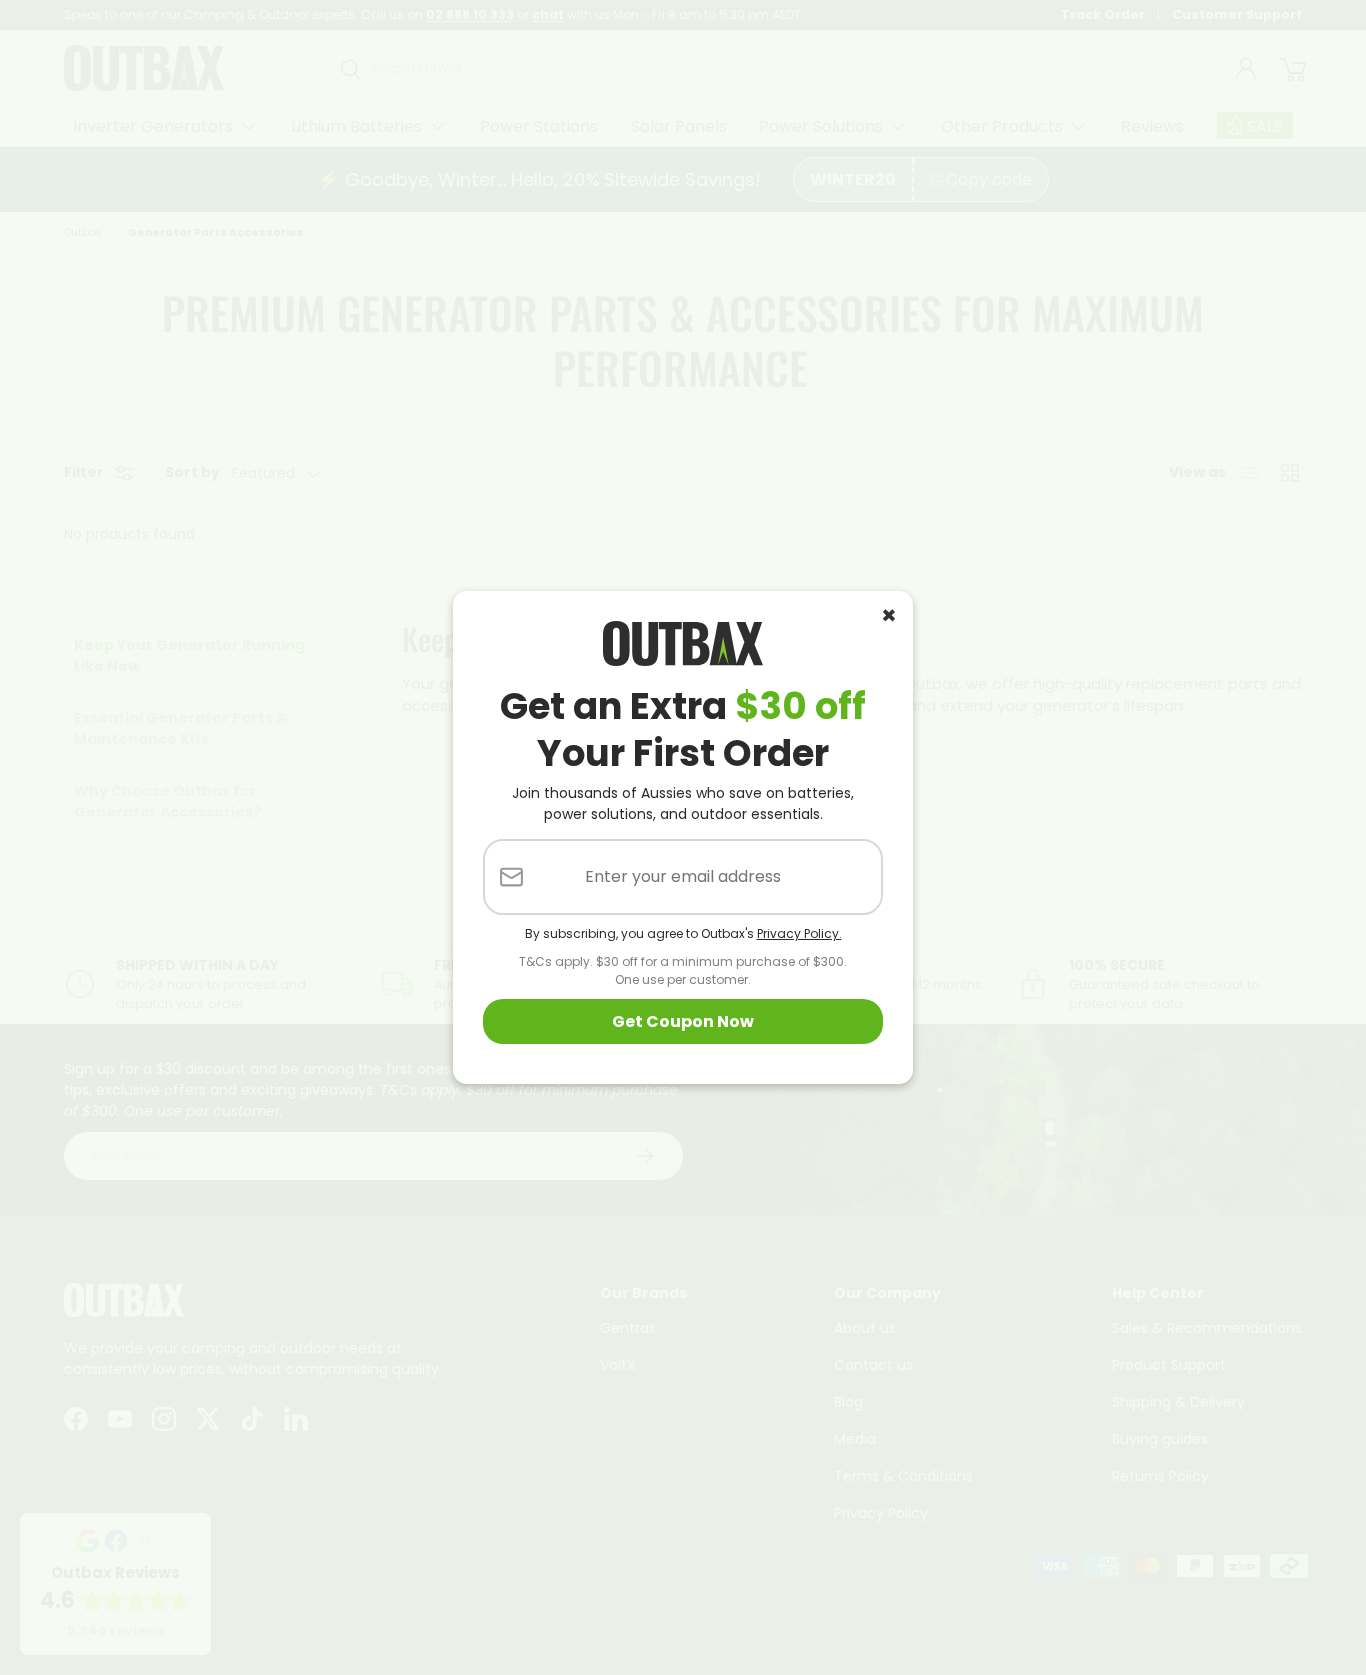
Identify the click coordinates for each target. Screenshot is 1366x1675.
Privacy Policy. (799, 933)
